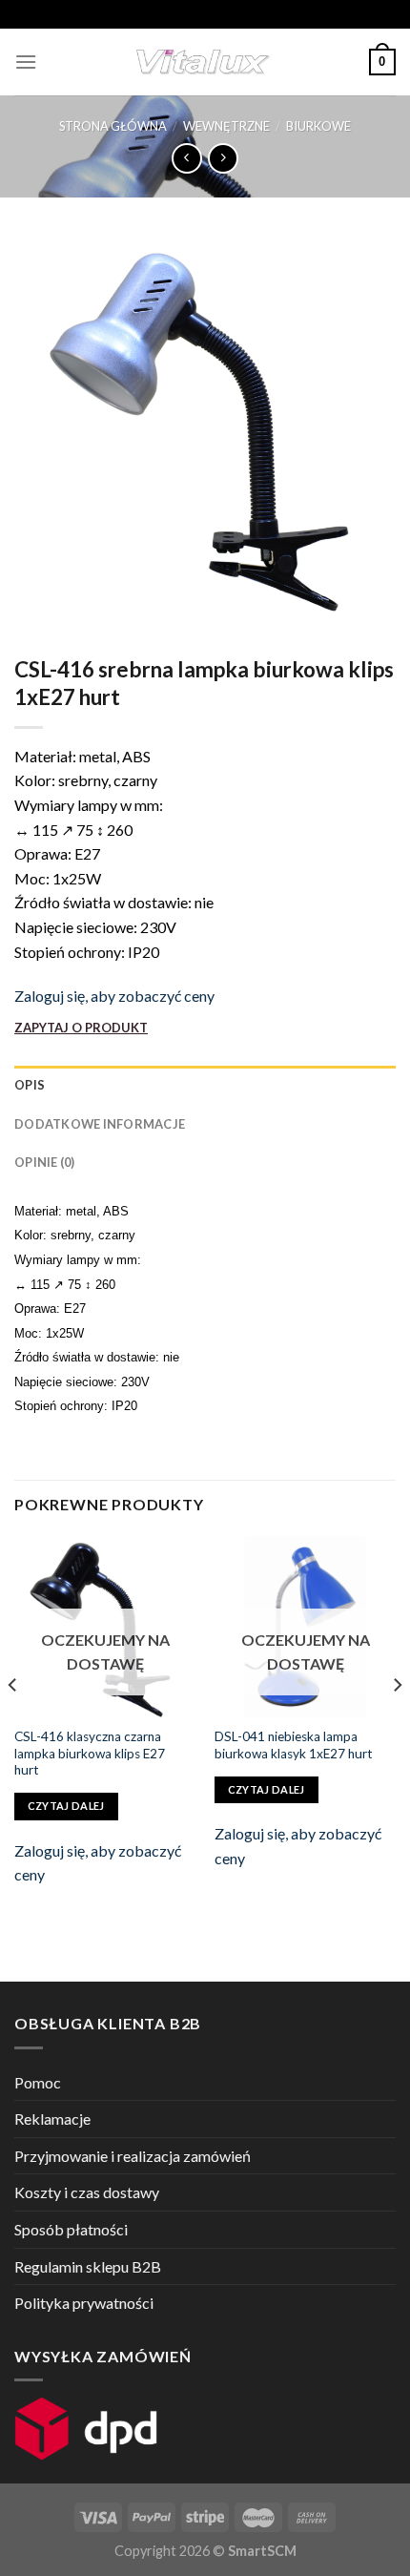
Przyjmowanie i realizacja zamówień (133, 2156)
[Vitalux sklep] (203, 62)
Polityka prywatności (84, 2303)
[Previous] (13, 1724)
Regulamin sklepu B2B (88, 2266)
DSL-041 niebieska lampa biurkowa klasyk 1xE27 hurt (294, 1745)
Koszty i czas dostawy (87, 2192)
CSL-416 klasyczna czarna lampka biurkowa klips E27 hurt (90, 1753)
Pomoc (38, 2082)
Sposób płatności (71, 2229)
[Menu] (26, 62)
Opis (30, 1085)
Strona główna (113, 126)
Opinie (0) (45, 1162)
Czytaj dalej (66, 1806)
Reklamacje (52, 2119)
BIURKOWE (318, 126)
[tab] (205, 1085)
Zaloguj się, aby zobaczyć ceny (114, 996)
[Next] (397, 1724)
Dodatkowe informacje (100, 1124)
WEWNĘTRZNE (226, 126)
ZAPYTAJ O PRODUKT (81, 1028)
